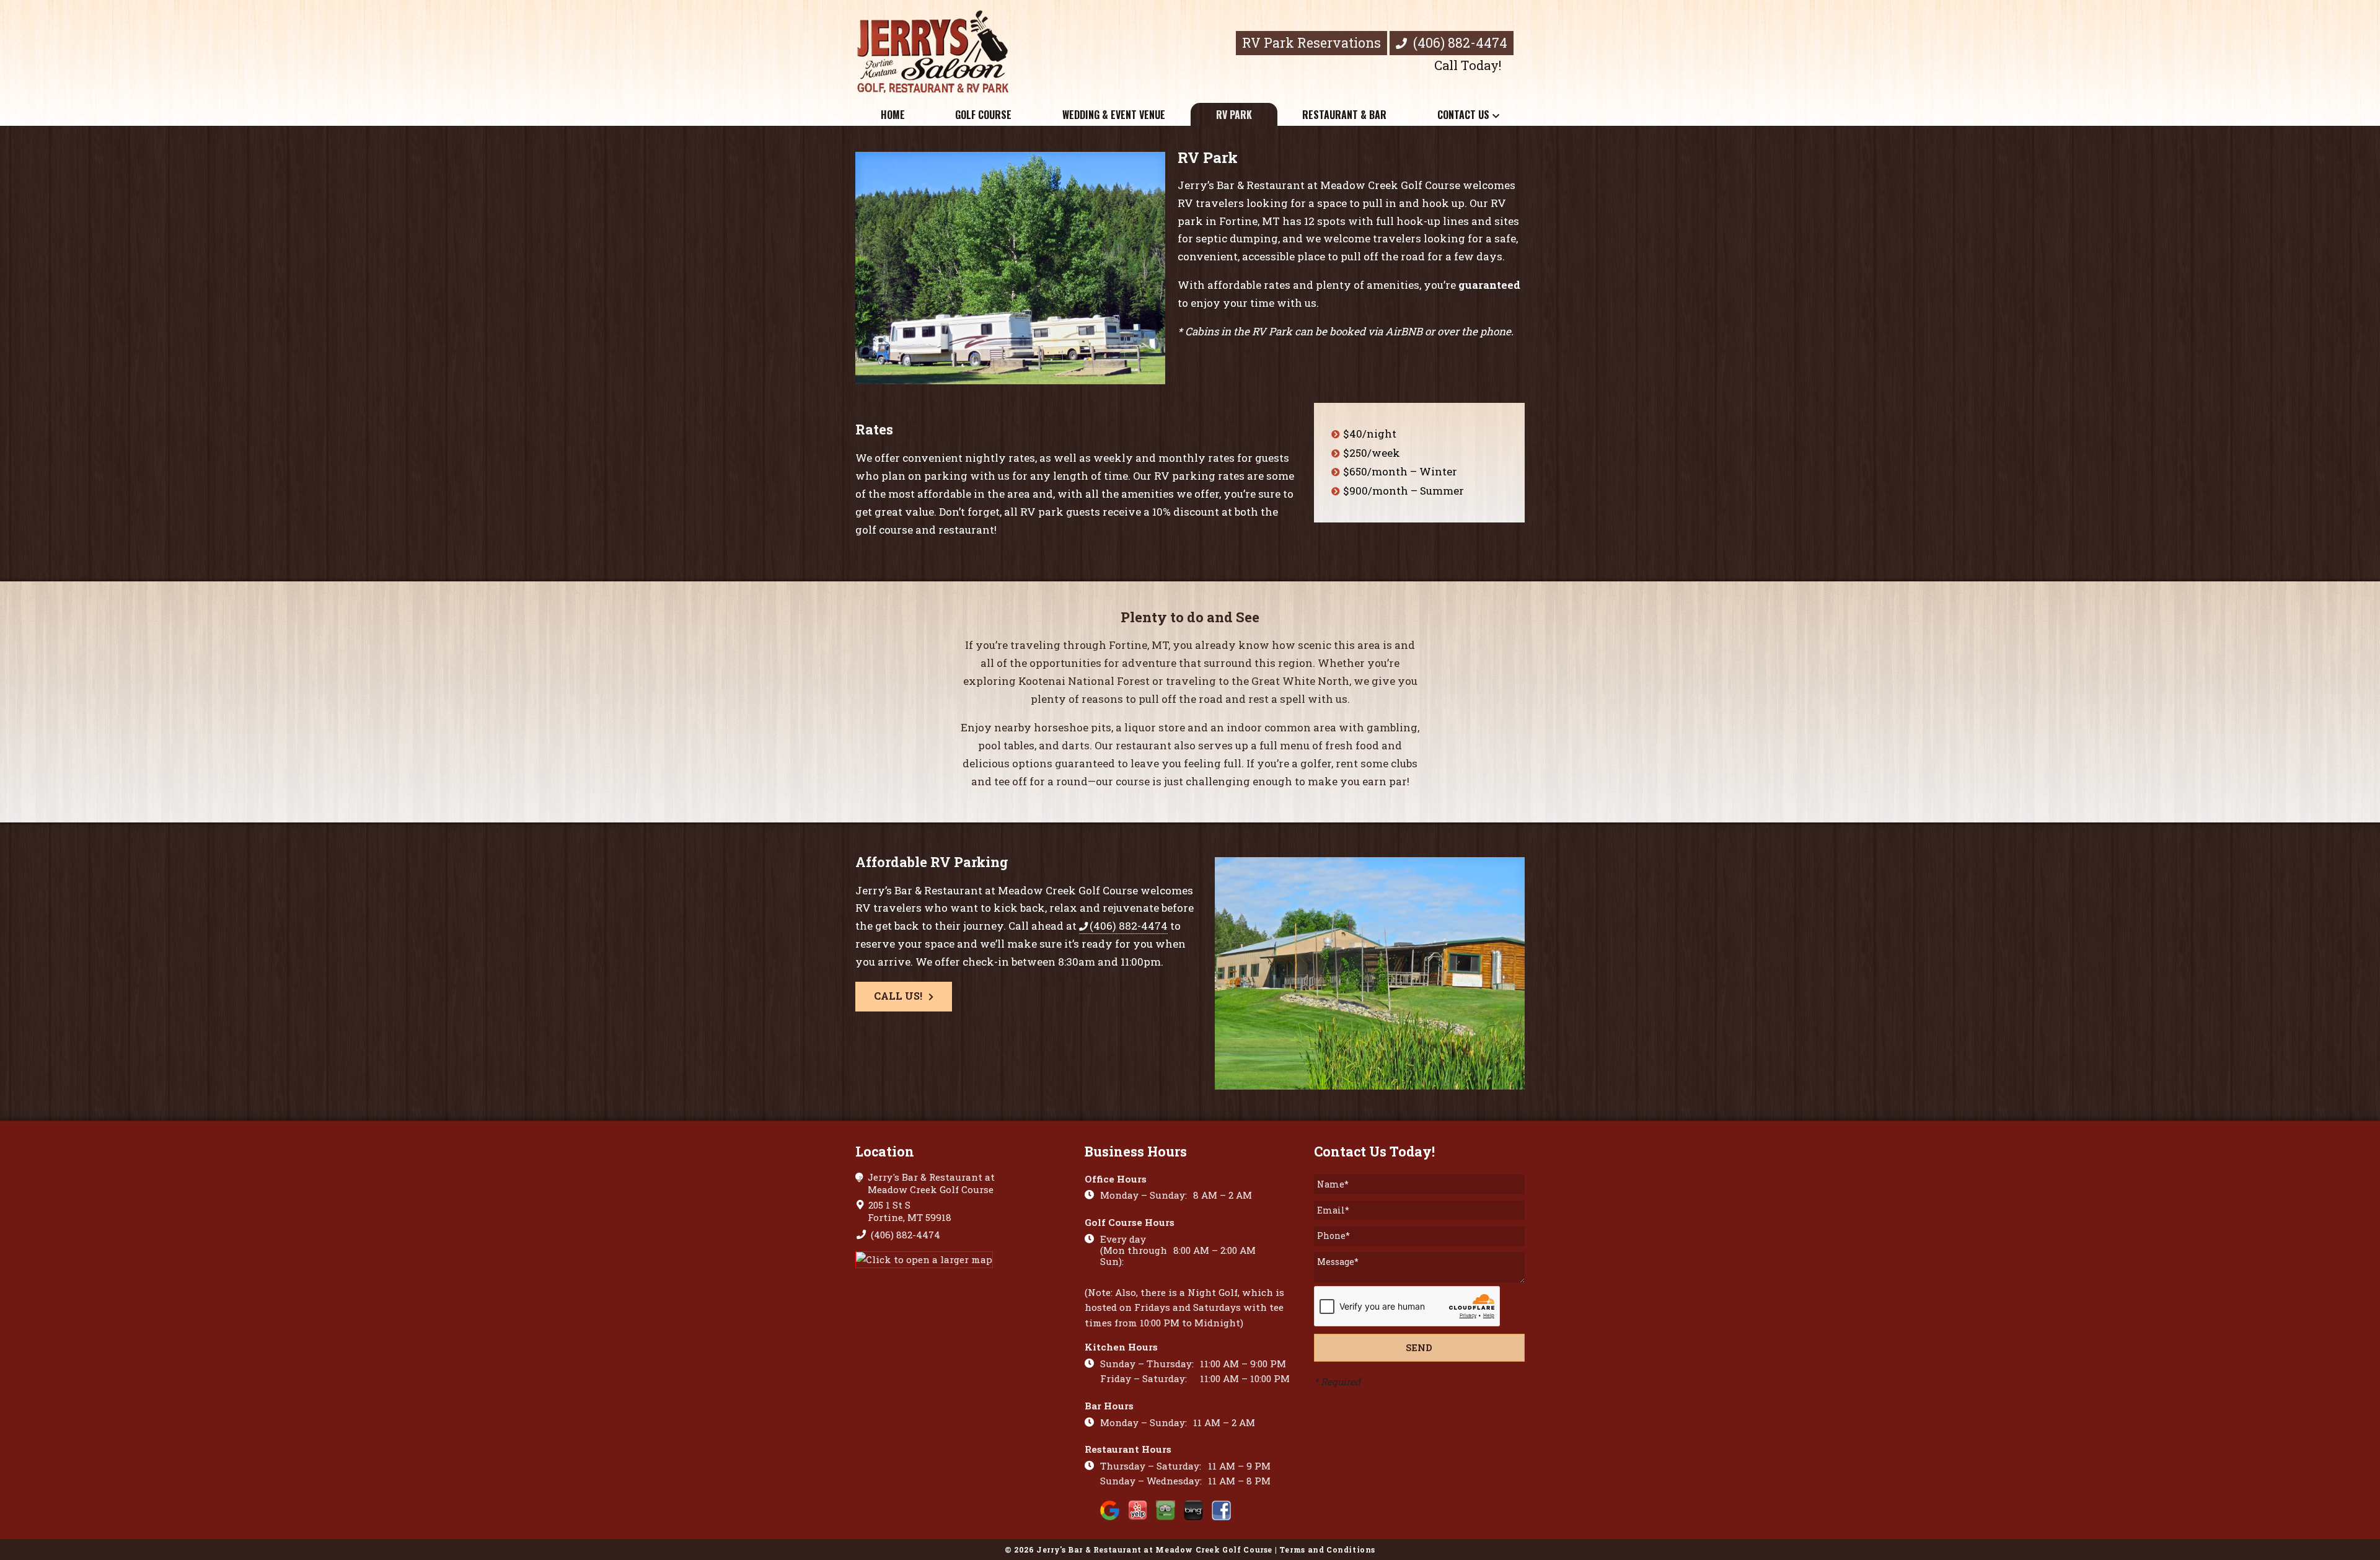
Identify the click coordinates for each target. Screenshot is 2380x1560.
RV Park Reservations (1311, 43)
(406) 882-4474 (1459, 43)
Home (893, 115)
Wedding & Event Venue (1114, 115)
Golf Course (983, 115)
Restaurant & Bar (1344, 115)
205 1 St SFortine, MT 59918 (909, 1211)
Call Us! (898, 996)
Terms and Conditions (1327, 1549)
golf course (884, 530)
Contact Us (1463, 115)
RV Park (1234, 115)
